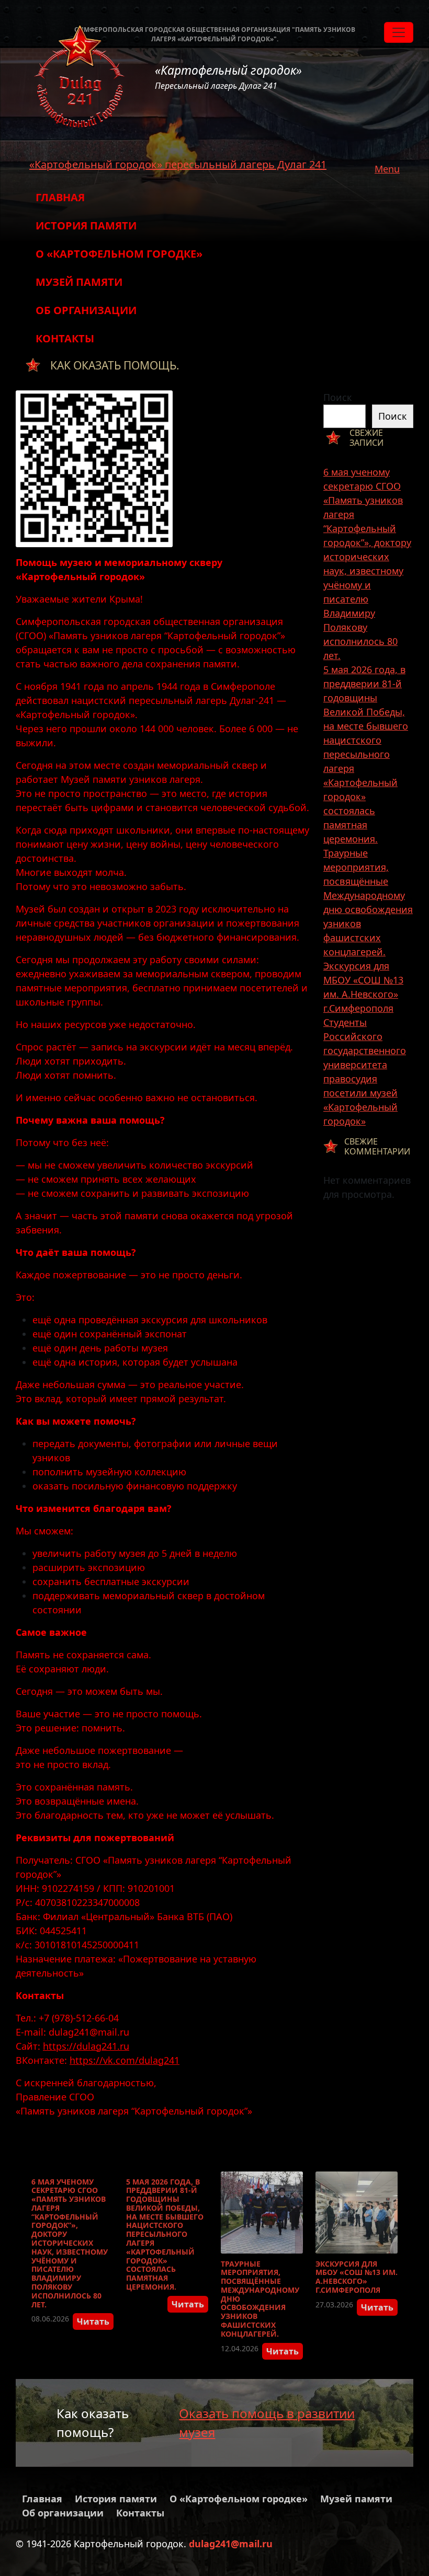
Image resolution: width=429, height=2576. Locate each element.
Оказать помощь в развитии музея (267, 2423)
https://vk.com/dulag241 (125, 2060)
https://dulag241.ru (86, 2046)
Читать (93, 2321)
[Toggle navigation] (399, 32)
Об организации (86, 310)
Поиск (338, 397)
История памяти (86, 226)
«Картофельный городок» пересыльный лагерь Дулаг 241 (178, 164)
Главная (60, 197)
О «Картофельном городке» (119, 254)
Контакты (65, 338)
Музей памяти (79, 282)
